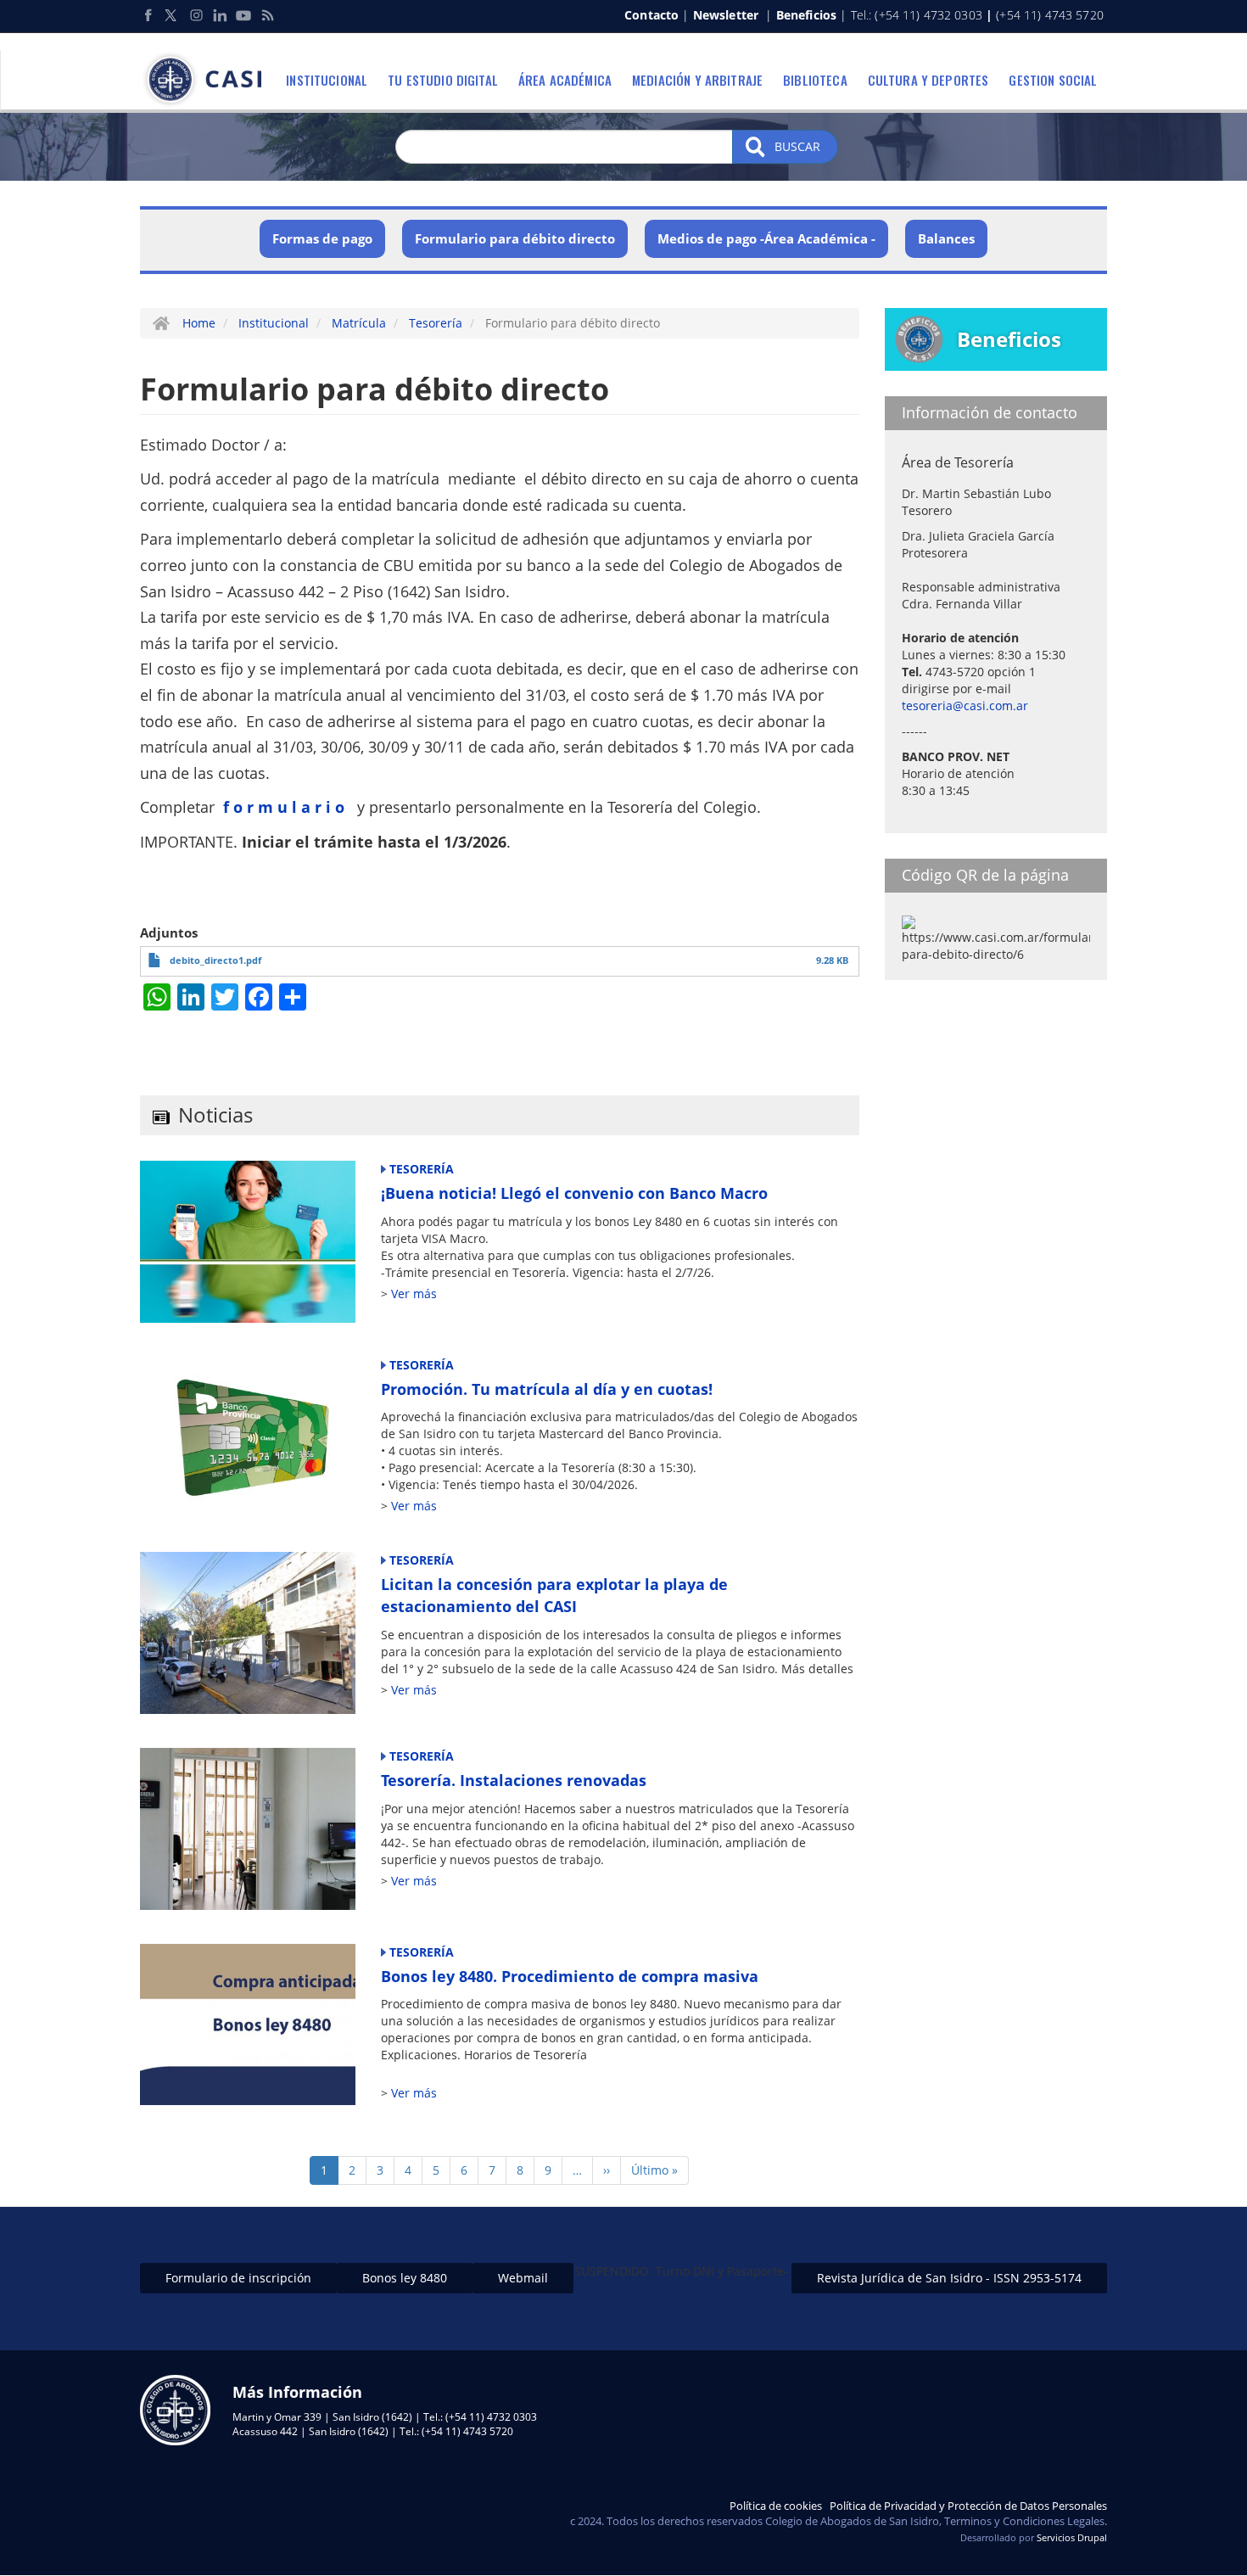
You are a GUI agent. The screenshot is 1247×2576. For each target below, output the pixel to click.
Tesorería (436, 323)
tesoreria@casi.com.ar (965, 706)
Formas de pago (322, 238)
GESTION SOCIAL (1053, 80)
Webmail (523, 2278)
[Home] (207, 80)
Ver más (414, 1294)
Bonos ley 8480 (405, 2278)
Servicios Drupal (1072, 2537)
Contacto (651, 15)
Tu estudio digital (443, 80)
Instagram (196, 15)
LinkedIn (220, 15)
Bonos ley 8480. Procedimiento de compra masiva (570, 1976)
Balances (946, 238)
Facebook (148, 15)
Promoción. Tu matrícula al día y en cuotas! (547, 1389)
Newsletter (726, 15)
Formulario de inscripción (238, 2278)
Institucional (327, 80)
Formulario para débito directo (515, 238)
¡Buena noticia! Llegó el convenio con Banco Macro (574, 1193)
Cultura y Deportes (928, 80)
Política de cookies (776, 2506)
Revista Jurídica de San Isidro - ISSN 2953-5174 (949, 2278)
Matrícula (359, 323)
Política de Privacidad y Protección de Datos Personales (968, 2506)
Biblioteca (815, 80)
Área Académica (565, 80)
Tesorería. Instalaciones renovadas (514, 1780)
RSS (267, 15)
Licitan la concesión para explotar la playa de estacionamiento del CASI (554, 1595)
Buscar (796, 146)
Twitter (172, 15)
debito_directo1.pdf (215, 960)
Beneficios (806, 15)
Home (199, 323)
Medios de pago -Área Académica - (766, 238)
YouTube (243, 15)
